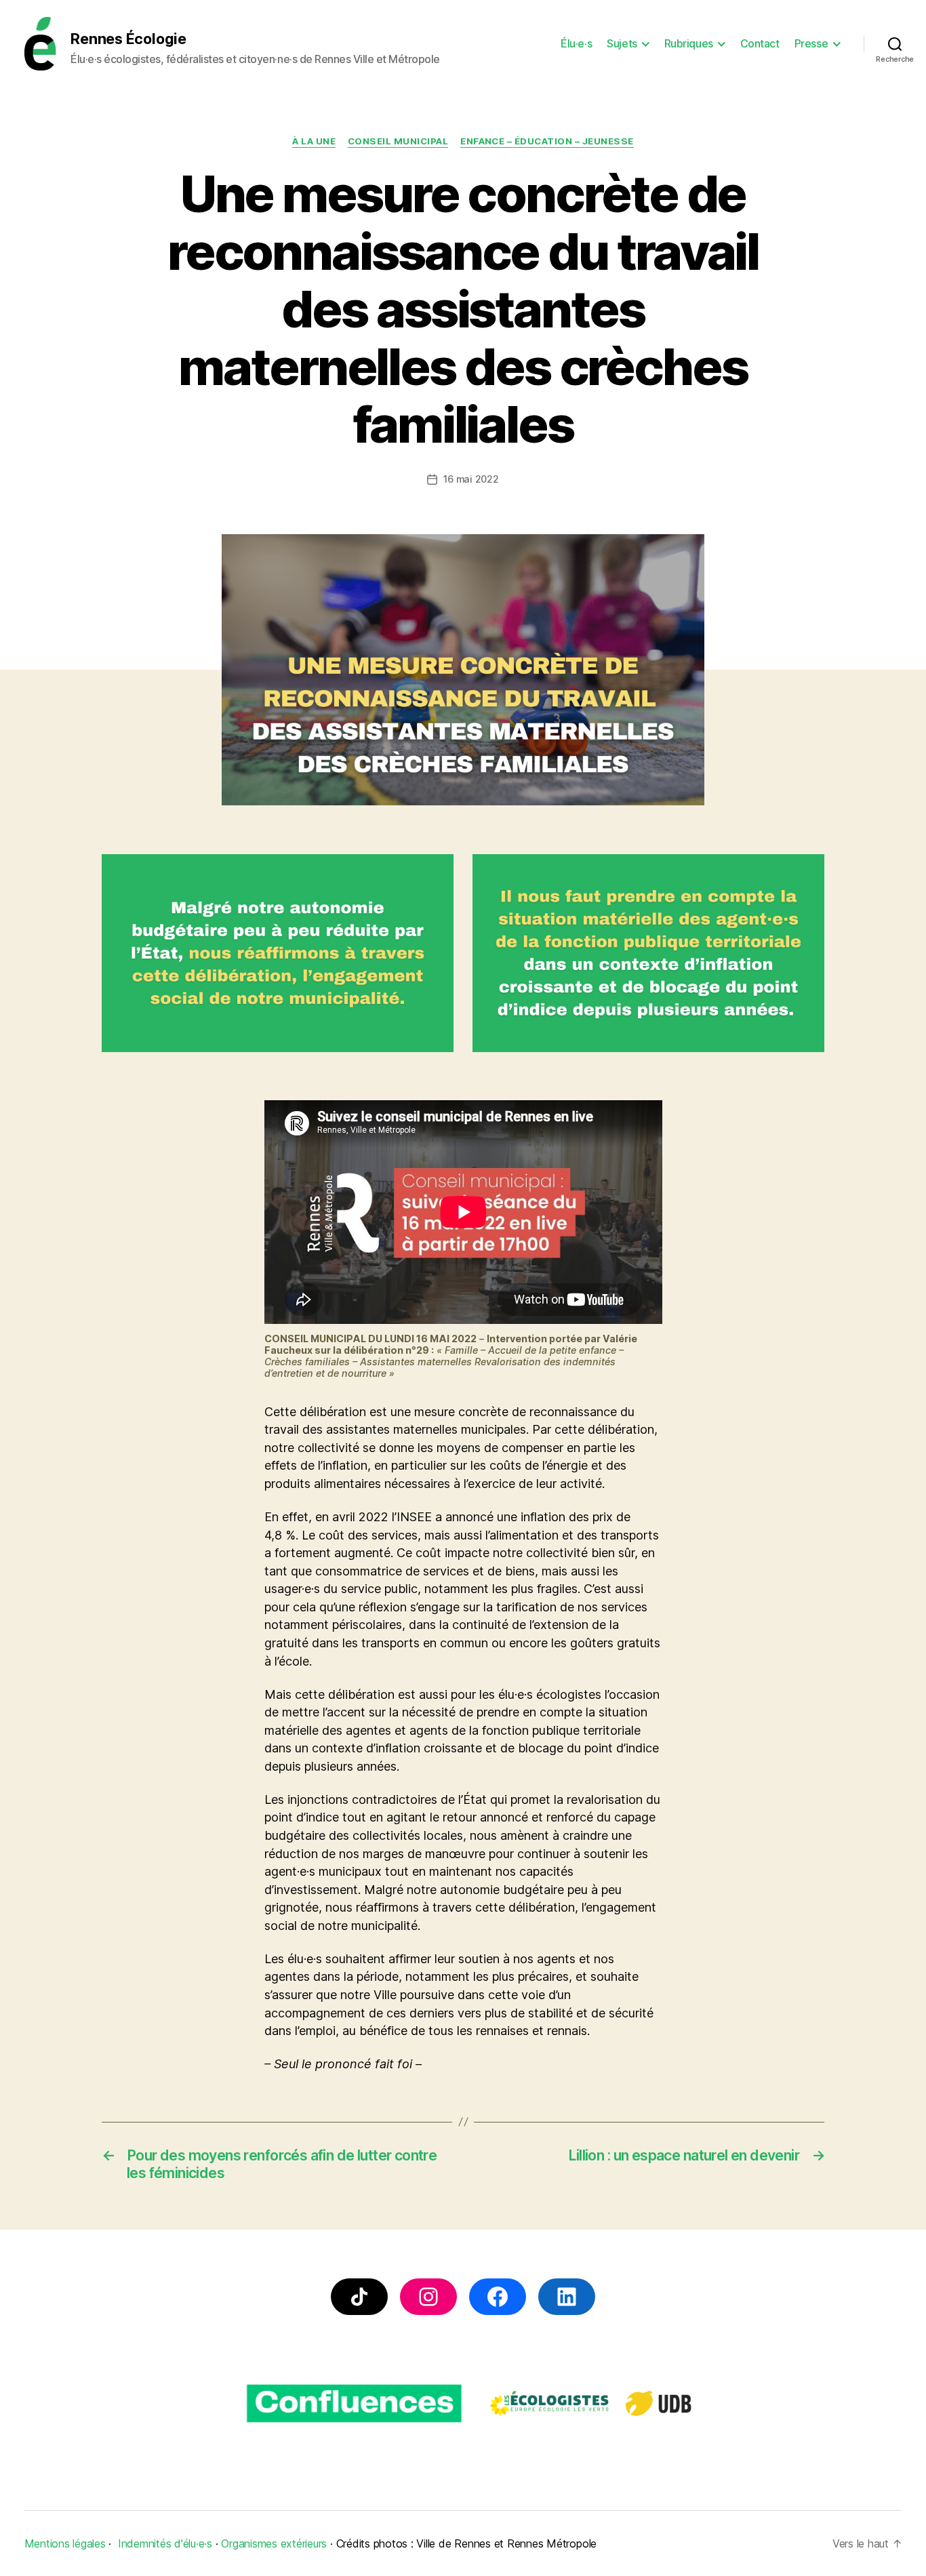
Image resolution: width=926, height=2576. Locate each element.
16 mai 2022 (471, 479)
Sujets (622, 44)
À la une (314, 141)
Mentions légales (65, 2543)
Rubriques (689, 44)
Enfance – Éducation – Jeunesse (547, 141)
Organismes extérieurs (274, 2543)
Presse (811, 44)
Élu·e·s (576, 44)
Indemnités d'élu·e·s (165, 2543)
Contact (760, 44)
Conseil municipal (398, 141)
